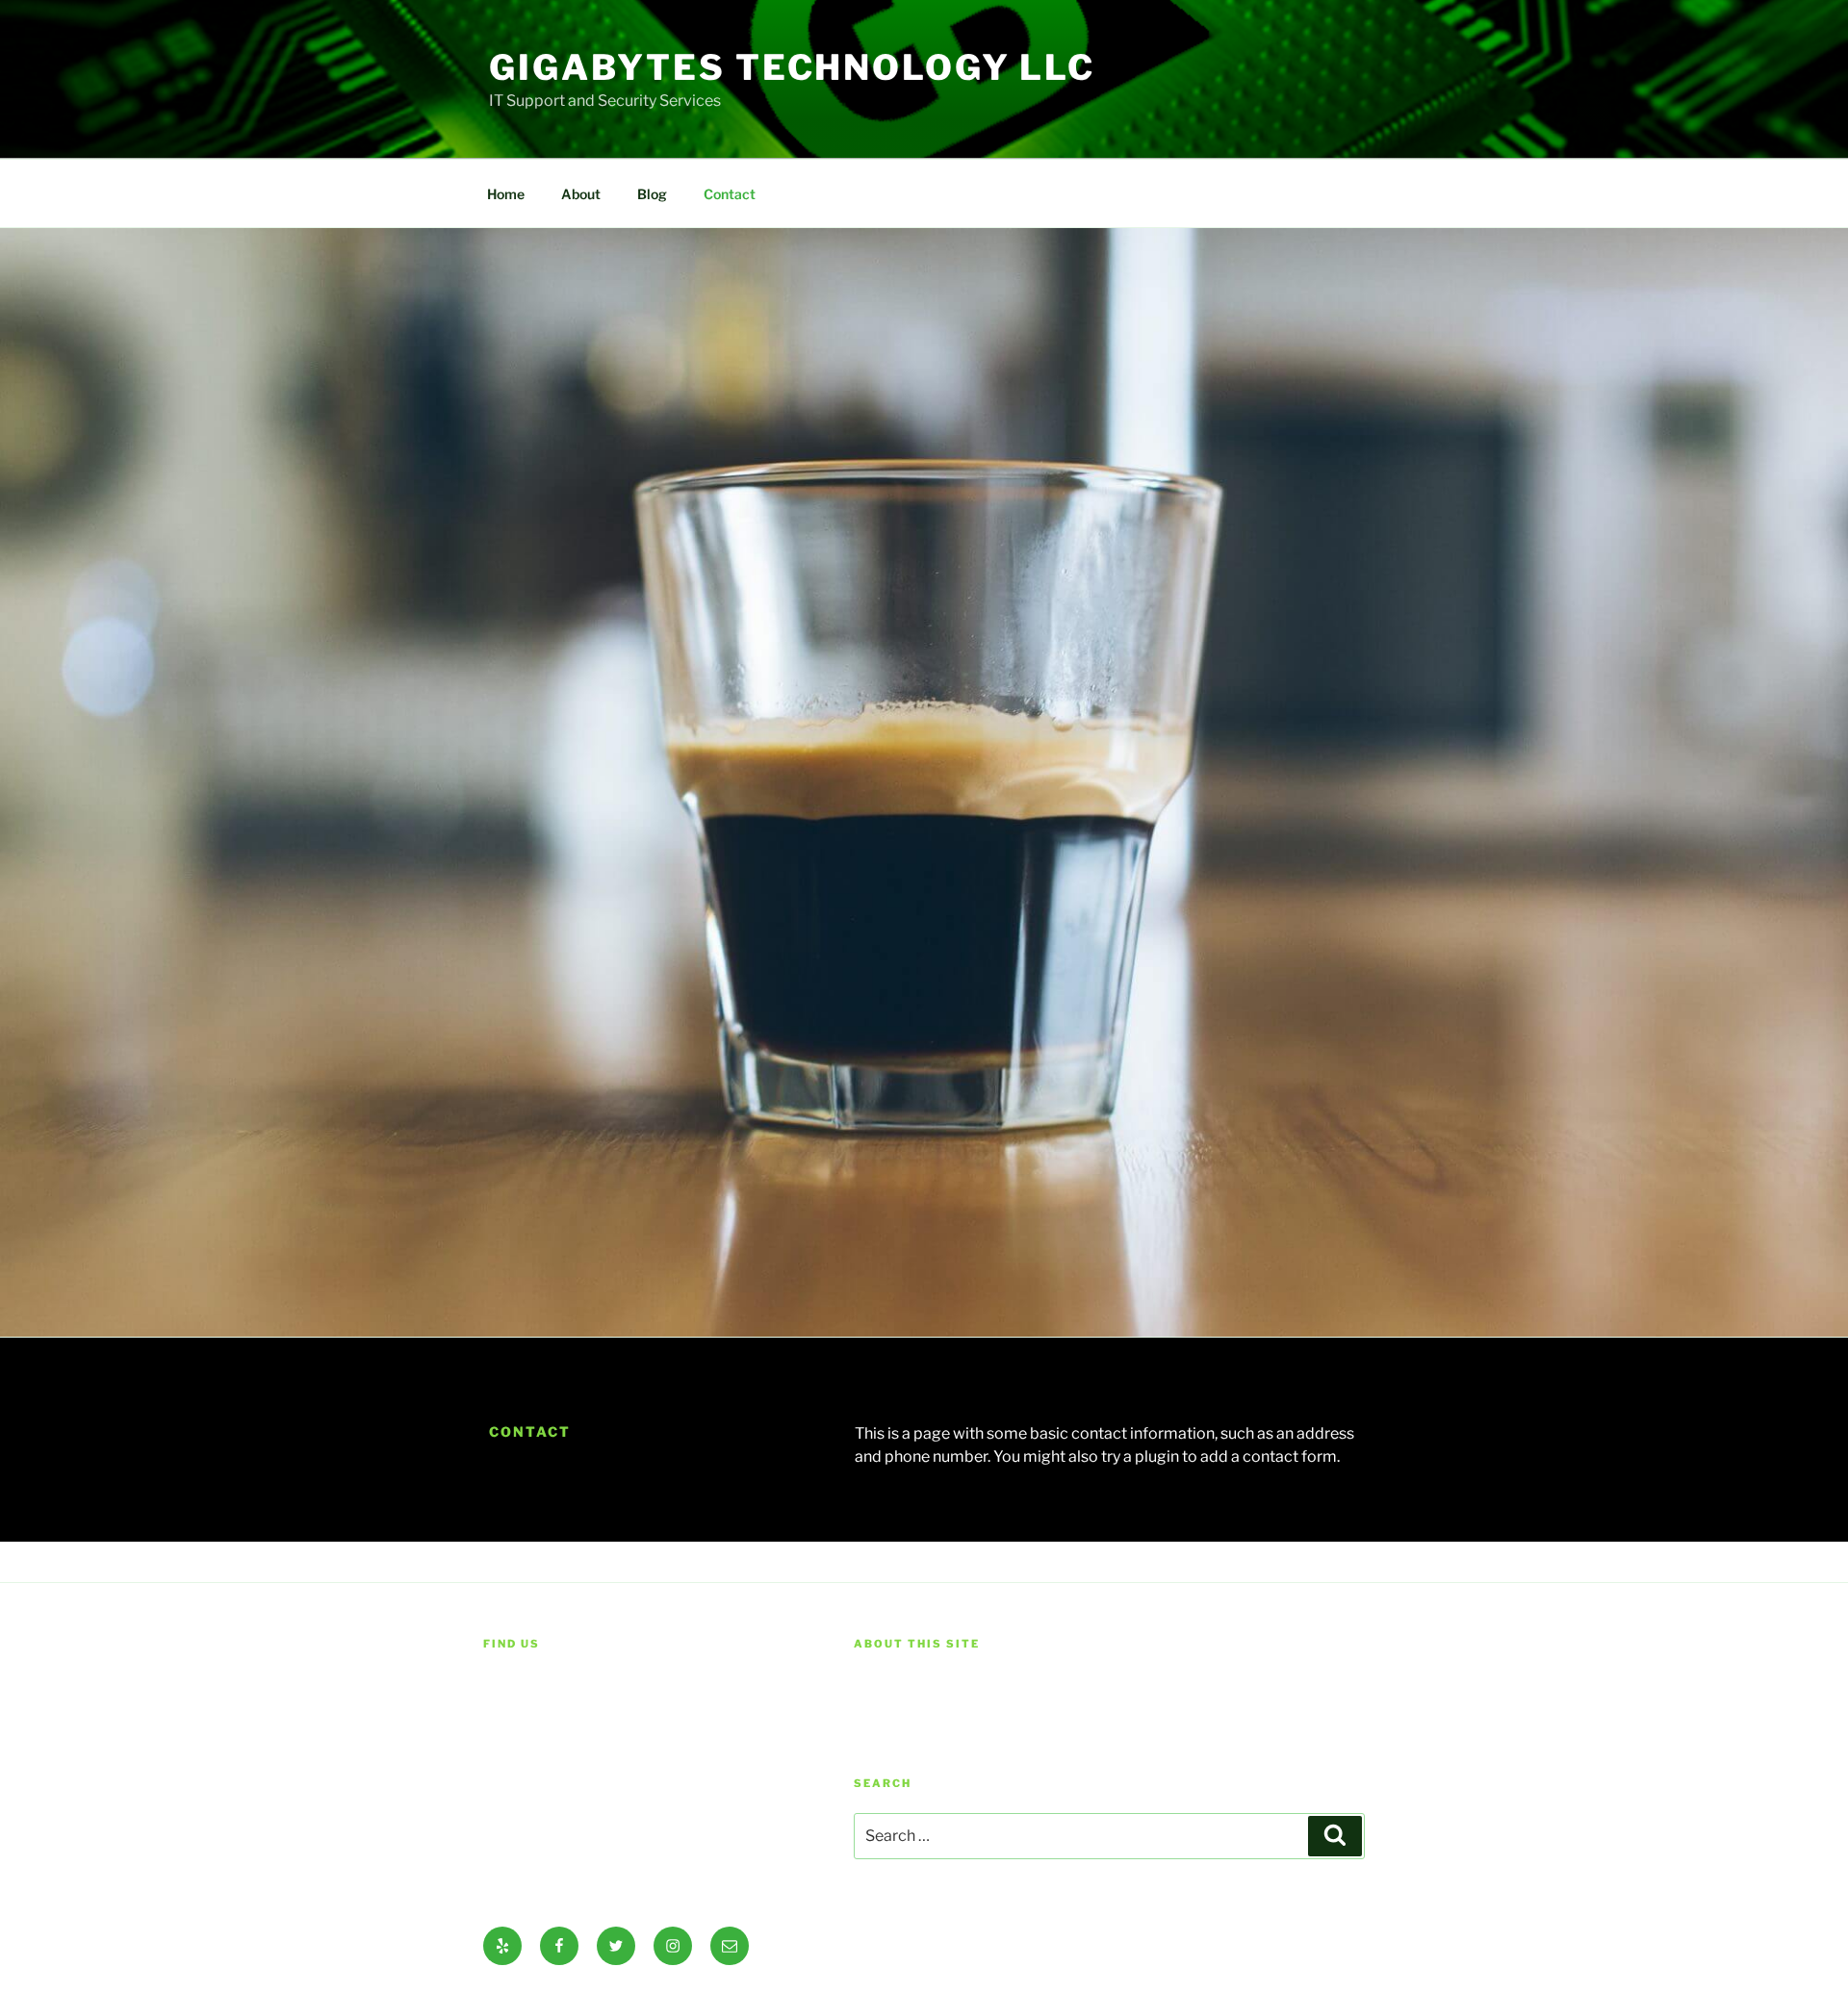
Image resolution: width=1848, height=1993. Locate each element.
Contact (730, 194)
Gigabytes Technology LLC (792, 67)
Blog (652, 194)
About (581, 194)
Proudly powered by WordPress (950, 1946)
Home (506, 194)
